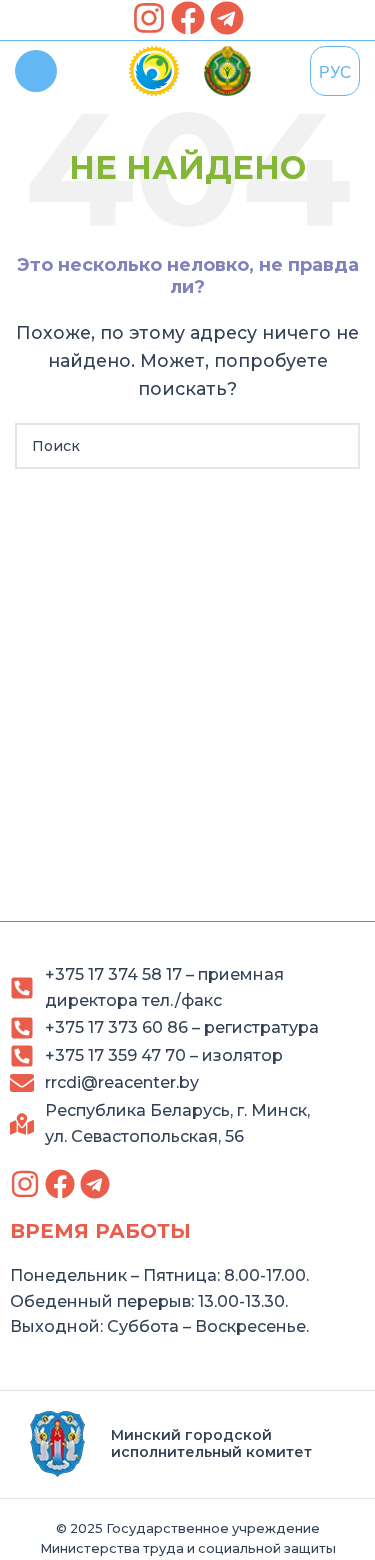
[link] (149, 18)
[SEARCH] (337, 446)
